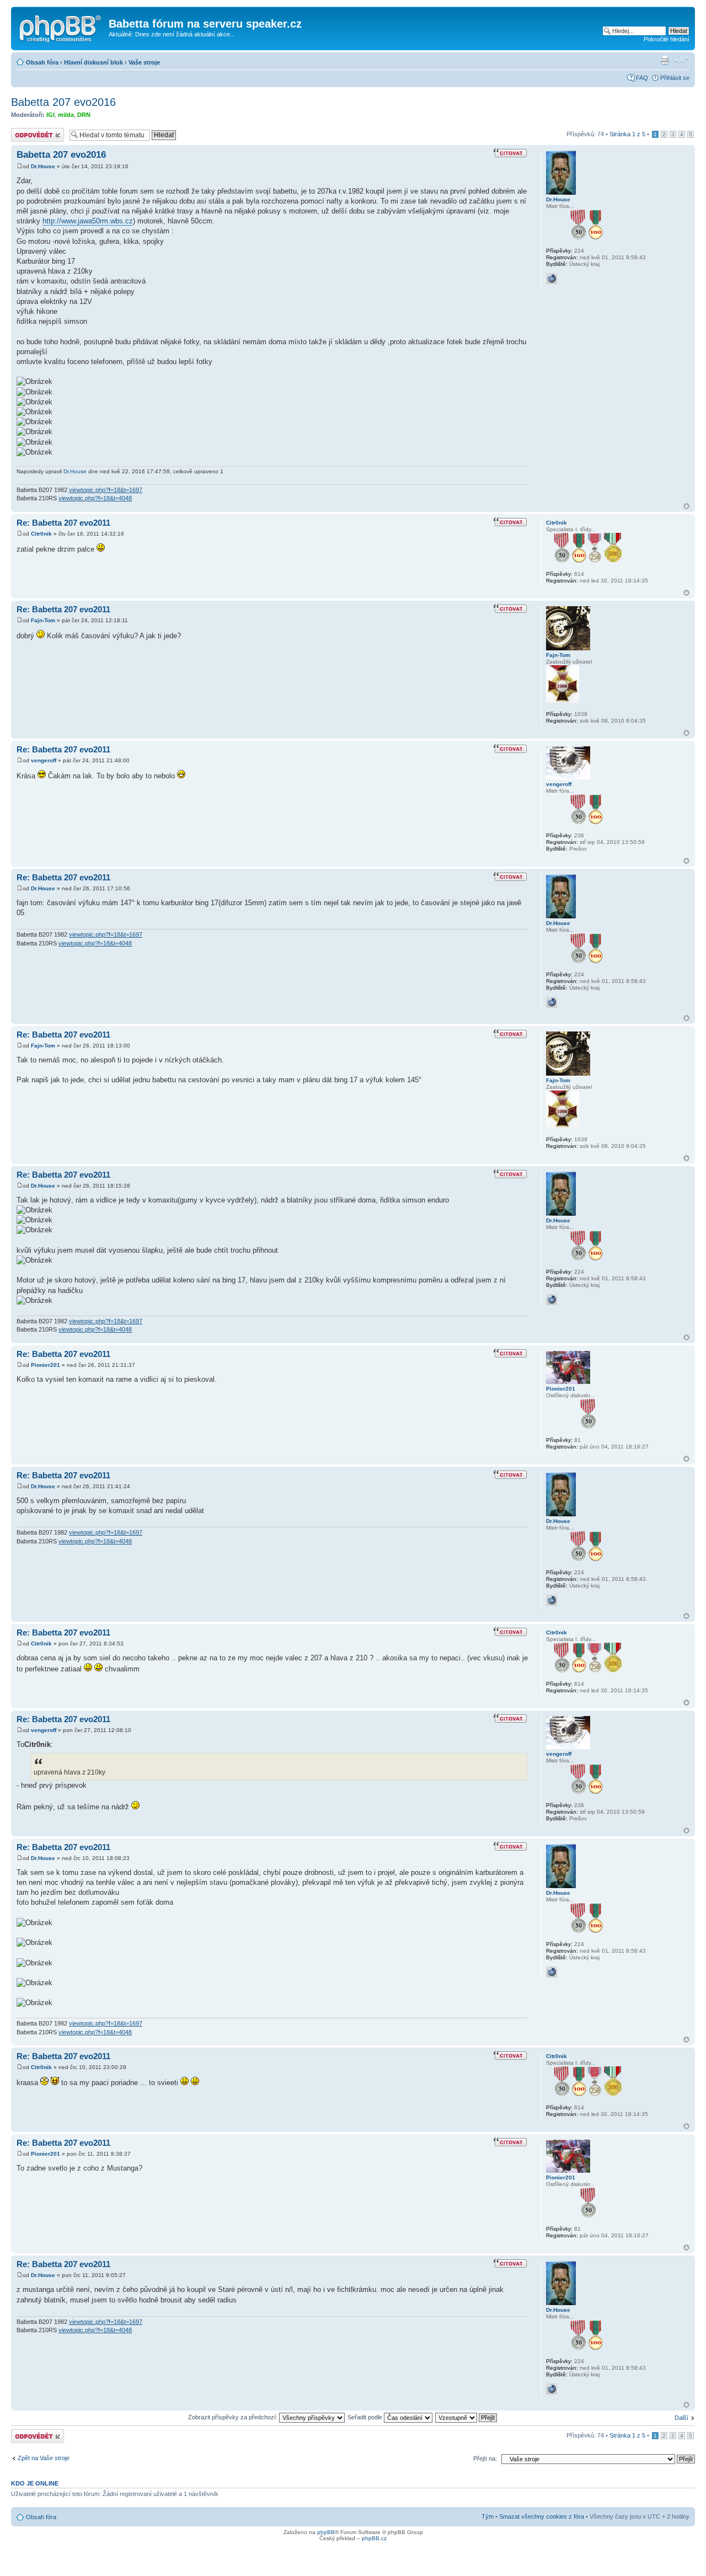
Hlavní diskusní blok (93, 62)
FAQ (642, 78)
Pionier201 (46, 1365)
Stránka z (627, 134)
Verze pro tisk (665, 60)
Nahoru (686, 506)
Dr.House (43, 166)
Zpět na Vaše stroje (44, 2458)
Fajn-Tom (43, 620)
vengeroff (44, 760)
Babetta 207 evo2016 (63, 102)
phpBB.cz (374, 2538)
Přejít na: (485, 2459)
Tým (488, 2516)
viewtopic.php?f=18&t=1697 (106, 490)
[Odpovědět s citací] (511, 153)
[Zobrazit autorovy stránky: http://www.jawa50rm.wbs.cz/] (552, 279)
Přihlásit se (675, 78)
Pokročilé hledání (667, 39)
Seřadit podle (366, 2417)
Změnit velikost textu (681, 60)
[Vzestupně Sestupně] (467, 2417)
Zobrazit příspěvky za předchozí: (234, 2417)
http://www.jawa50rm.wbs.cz (88, 221)
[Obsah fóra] (61, 27)
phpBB (326, 2532)
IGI (50, 115)
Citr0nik (41, 534)
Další (681, 2418)
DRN (84, 115)
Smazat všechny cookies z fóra (542, 2516)
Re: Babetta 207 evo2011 (63, 523)
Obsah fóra (42, 62)
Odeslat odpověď (34, 131)
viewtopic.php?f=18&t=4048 (95, 498)
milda (66, 115)
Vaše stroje (144, 62)
